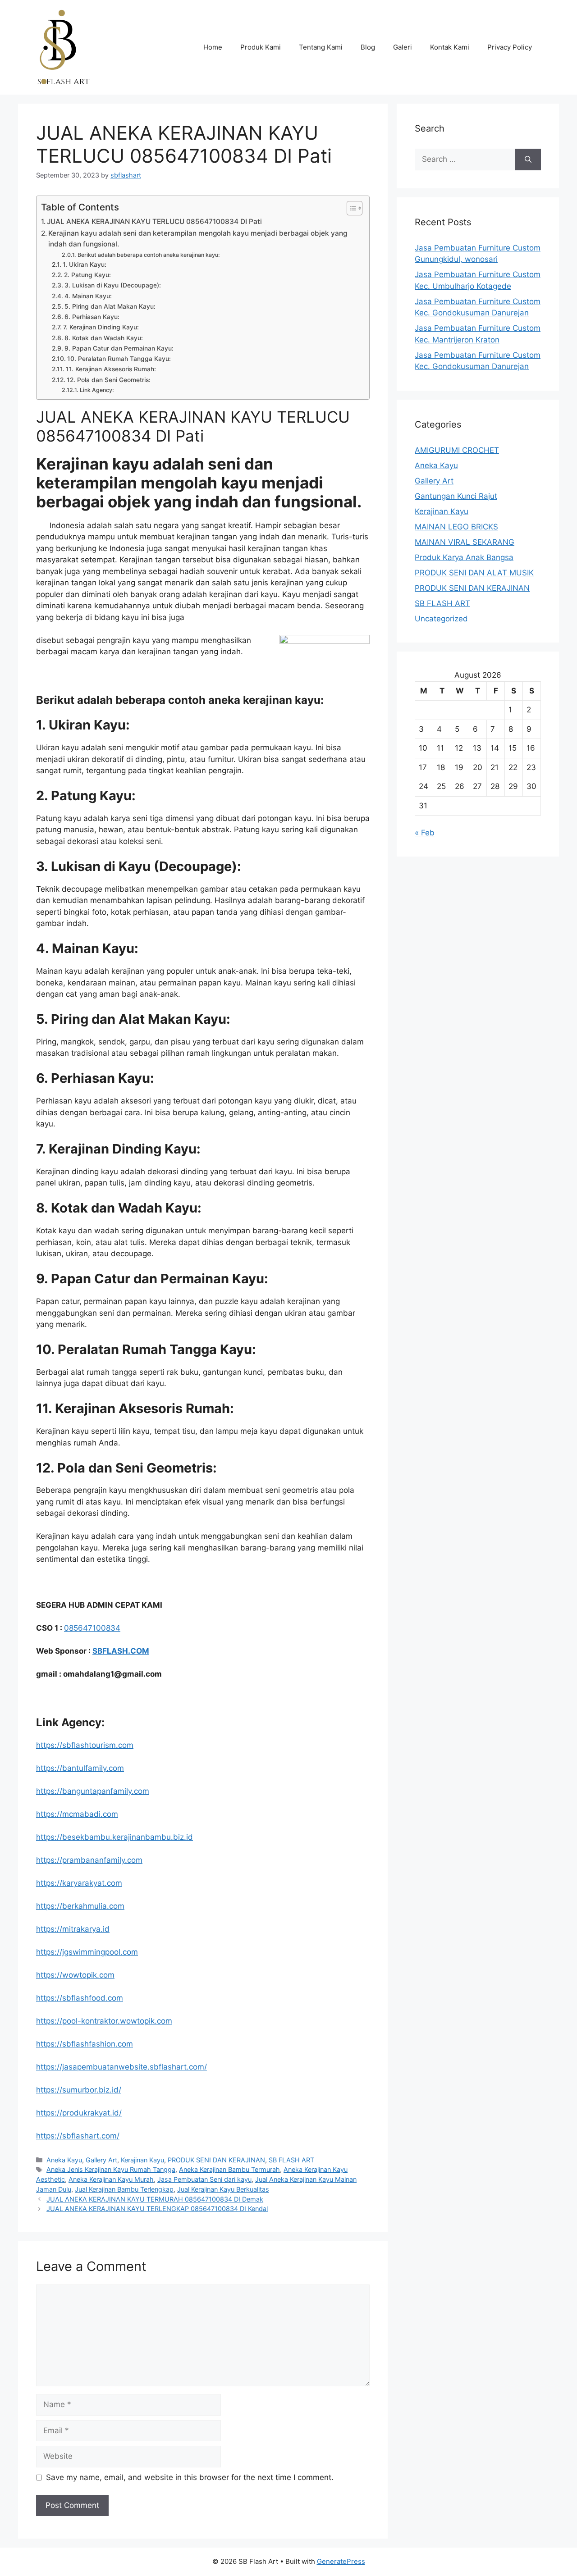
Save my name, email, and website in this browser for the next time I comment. (190, 2477)
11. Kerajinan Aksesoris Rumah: (111, 369)
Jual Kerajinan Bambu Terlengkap (124, 2189)
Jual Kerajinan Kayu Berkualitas (223, 2189)
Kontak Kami (450, 47)
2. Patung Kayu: (87, 275)
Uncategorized (441, 619)
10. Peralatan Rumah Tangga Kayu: (119, 359)
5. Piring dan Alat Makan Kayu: (110, 306)
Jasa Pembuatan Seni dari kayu (204, 2179)
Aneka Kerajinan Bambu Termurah (229, 2169)
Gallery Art (101, 2160)
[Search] (528, 160)
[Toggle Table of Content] (350, 208)
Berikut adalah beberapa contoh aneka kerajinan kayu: (149, 255)
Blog (368, 47)
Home (213, 47)
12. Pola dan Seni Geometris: (109, 380)
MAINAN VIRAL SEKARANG (465, 542)
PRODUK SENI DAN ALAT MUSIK (474, 573)
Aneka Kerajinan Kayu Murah (111, 2179)
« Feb (425, 833)
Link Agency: (97, 390)
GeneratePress (341, 2561)
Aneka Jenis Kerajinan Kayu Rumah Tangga (111, 2169)
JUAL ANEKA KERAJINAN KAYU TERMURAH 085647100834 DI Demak (155, 2199)
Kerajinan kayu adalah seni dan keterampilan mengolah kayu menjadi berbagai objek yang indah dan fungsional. (198, 239)
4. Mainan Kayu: (88, 296)
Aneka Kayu (64, 2160)
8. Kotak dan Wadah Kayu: (104, 338)
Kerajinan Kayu (142, 2160)
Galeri (403, 47)
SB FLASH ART (291, 2160)
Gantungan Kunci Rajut (456, 496)
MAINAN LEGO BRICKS (456, 527)
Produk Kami (261, 47)
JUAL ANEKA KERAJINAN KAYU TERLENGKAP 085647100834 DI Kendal (157, 2209)
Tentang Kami (321, 47)
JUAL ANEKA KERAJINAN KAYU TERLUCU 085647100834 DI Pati (154, 221)
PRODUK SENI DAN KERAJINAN (216, 2160)
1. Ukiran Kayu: (85, 264)
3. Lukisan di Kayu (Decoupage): (113, 285)
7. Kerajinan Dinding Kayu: (101, 327)
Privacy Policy (510, 47)
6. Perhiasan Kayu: (92, 317)
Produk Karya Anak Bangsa (464, 557)
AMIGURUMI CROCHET (457, 450)
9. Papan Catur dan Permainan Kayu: (119, 348)
